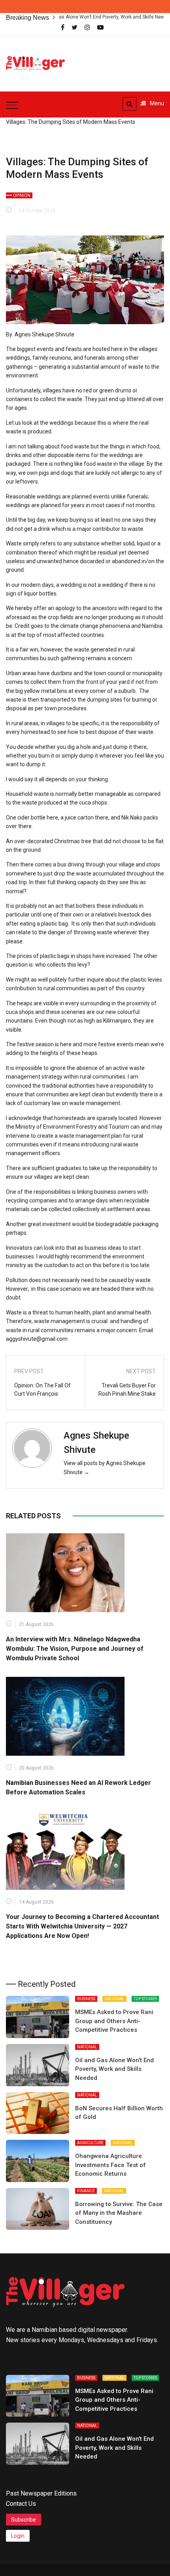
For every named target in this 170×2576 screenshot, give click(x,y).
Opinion (22, 195)
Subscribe (24, 2520)
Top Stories (145, 1999)
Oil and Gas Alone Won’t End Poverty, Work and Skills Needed (80, 17)
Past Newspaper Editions (41, 2493)
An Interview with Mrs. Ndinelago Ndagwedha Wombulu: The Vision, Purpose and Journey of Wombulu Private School (76, 1649)
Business (86, 1999)
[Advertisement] (123, 59)
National (114, 1999)
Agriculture (90, 2143)
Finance (86, 2191)
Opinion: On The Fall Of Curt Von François (42, 1390)
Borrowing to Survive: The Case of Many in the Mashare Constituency (119, 2213)
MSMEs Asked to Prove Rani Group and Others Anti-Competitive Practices (114, 2021)
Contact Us (21, 2504)
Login (18, 2536)
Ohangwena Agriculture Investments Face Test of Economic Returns (110, 2165)
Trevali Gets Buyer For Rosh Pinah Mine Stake (127, 1390)
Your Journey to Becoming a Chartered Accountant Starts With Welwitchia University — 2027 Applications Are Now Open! (82, 1926)
